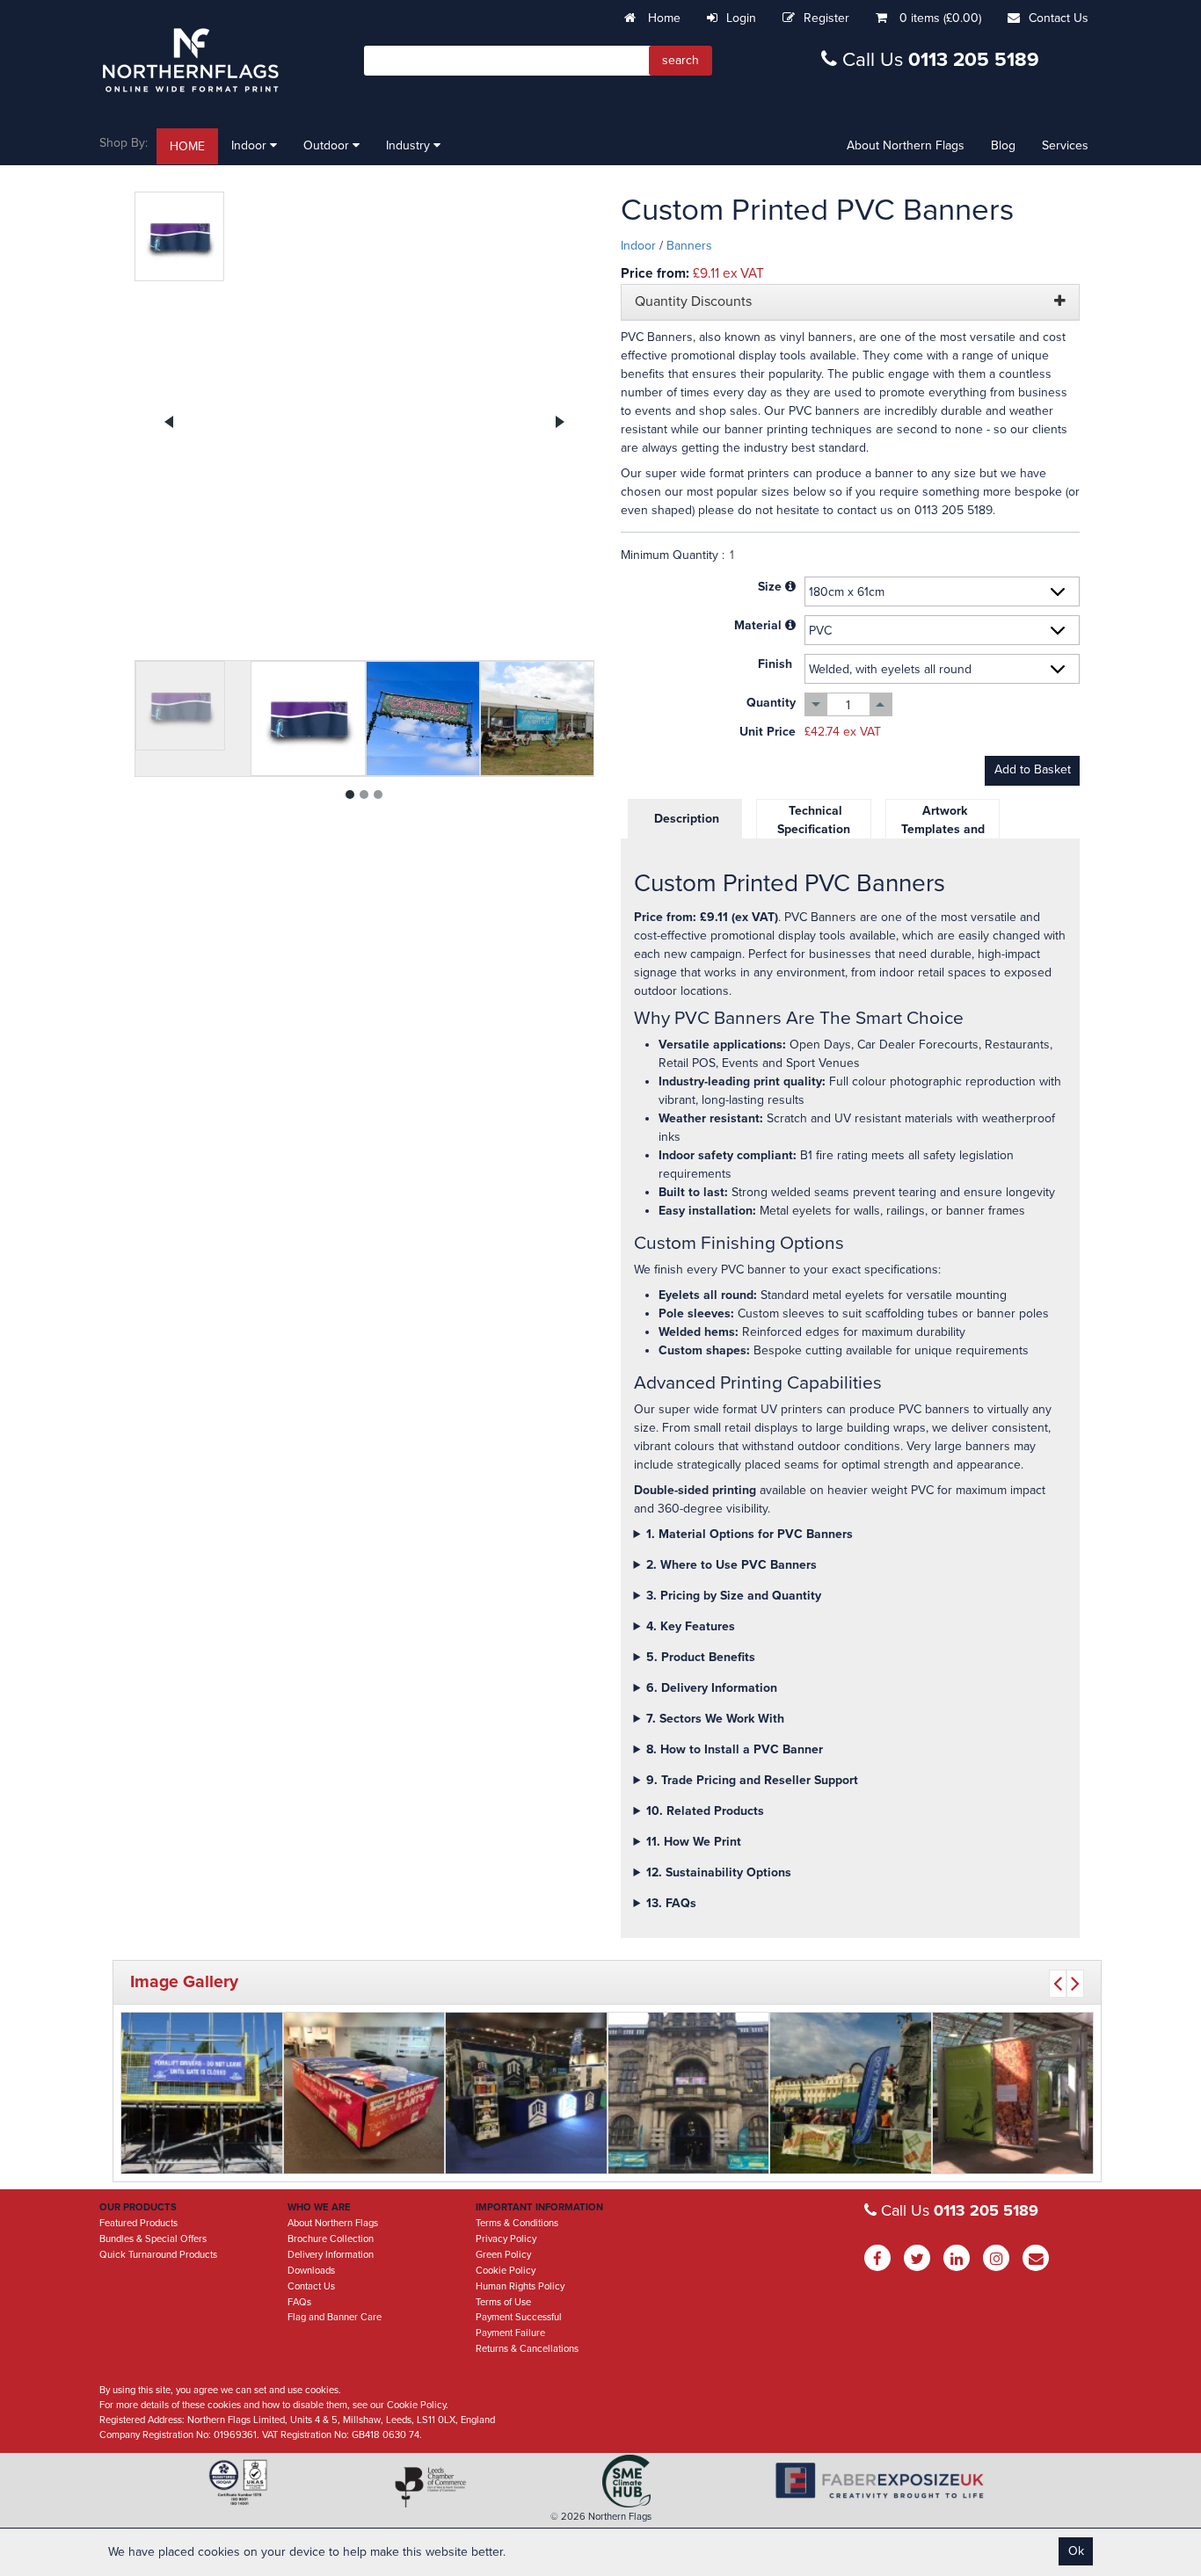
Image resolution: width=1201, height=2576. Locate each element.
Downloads (311, 2271)
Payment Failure (510, 2333)
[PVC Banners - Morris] (202, 2093)
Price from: (655, 273)
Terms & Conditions (517, 2223)
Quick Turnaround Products (158, 2255)
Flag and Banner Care (335, 2317)
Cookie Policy (506, 2271)
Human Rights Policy (520, 2286)
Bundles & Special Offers (153, 2239)
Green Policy (503, 2255)
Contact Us (1059, 18)
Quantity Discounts (693, 302)
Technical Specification (814, 820)
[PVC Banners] (364, 421)
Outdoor (328, 145)
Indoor (251, 145)
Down (816, 704)
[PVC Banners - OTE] (526, 2093)
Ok (1076, 2551)
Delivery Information (331, 2255)
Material (758, 625)
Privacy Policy (506, 2239)
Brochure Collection (331, 2239)
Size (770, 587)
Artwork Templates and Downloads (943, 829)
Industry (410, 145)
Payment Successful (519, 2317)
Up (881, 704)
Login (741, 18)
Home (662, 18)
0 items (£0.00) (940, 18)
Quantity (771, 703)
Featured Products (138, 2223)
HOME (187, 146)
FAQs (299, 2302)
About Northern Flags (906, 145)
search (681, 60)
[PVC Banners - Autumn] (1013, 2093)
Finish (775, 664)
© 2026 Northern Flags (601, 2517)
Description (685, 819)
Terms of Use (503, 2302)
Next (559, 422)
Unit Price (768, 732)
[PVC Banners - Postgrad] (689, 2093)
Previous (170, 422)
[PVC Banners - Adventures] (851, 2093)
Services (1065, 145)
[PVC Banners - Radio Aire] (364, 2093)
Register (826, 18)
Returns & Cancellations (527, 2349)
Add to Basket (1033, 769)
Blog (1003, 145)
